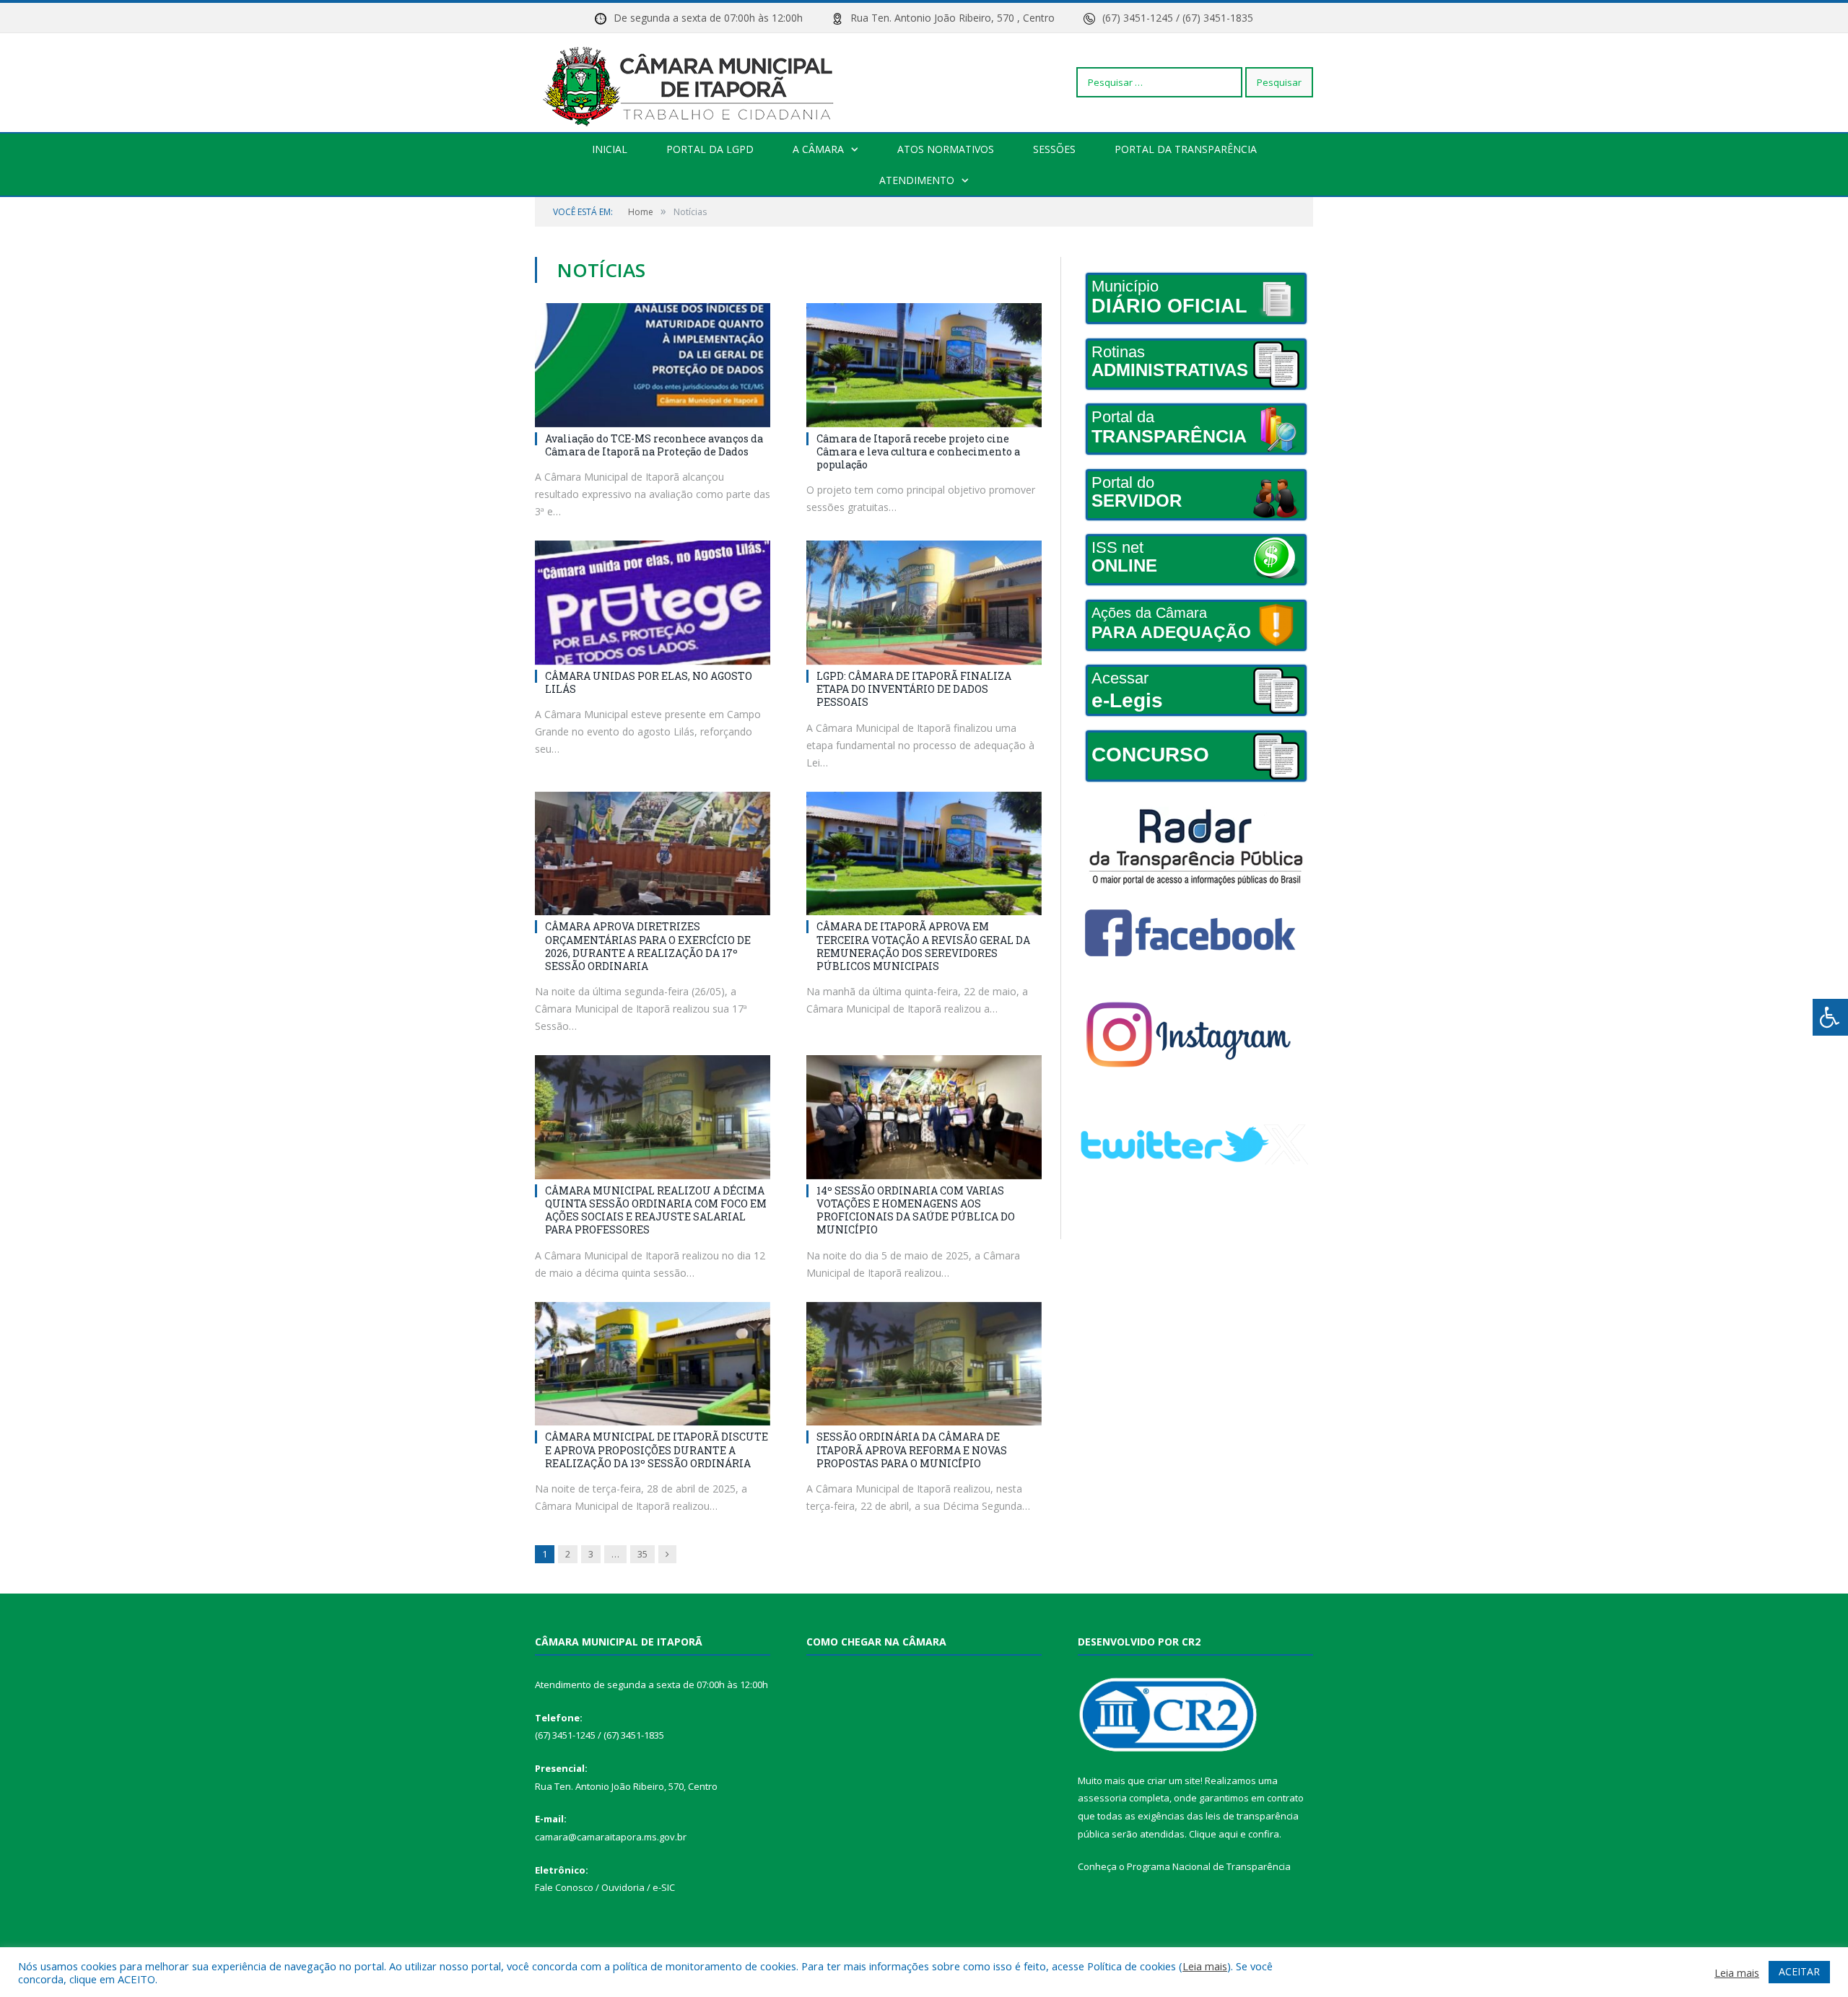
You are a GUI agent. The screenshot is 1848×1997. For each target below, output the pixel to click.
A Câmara (818, 149)
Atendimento (917, 180)
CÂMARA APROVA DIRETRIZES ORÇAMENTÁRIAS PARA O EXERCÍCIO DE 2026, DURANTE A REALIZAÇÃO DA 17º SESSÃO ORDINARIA (648, 946)
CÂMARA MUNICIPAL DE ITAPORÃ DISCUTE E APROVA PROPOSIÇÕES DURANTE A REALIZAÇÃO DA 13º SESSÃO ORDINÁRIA (657, 1450)
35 (642, 1554)
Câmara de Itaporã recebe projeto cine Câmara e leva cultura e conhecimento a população (918, 451)
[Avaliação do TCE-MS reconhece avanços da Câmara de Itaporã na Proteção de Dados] (653, 365)
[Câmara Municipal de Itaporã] (692, 82)
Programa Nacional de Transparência (1209, 1866)
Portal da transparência (1186, 149)
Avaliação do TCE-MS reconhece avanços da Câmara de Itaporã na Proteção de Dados (654, 445)
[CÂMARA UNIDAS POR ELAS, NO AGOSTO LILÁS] (653, 603)
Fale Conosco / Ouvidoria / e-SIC (605, 1887)
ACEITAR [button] (1799, 1971)
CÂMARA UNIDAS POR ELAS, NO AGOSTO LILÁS (649, 682)
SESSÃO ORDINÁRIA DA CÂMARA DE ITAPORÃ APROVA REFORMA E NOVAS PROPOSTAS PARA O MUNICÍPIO (912, 1450)
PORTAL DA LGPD (710, 149)
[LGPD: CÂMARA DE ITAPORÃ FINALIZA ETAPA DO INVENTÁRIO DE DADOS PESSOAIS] (924, 603)
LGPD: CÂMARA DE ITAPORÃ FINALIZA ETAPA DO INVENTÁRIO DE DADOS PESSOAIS (914, 689)
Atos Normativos (946, 149)
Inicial (610, 149)
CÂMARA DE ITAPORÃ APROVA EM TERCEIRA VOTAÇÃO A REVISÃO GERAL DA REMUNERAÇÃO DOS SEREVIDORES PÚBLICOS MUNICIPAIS (923, 946)
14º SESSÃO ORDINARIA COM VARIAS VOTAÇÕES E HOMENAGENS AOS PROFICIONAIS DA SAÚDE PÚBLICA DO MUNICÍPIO (916, 1210)
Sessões (1054, 149)
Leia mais (1205, 1966)
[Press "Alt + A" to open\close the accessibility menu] (1830, 1017)
